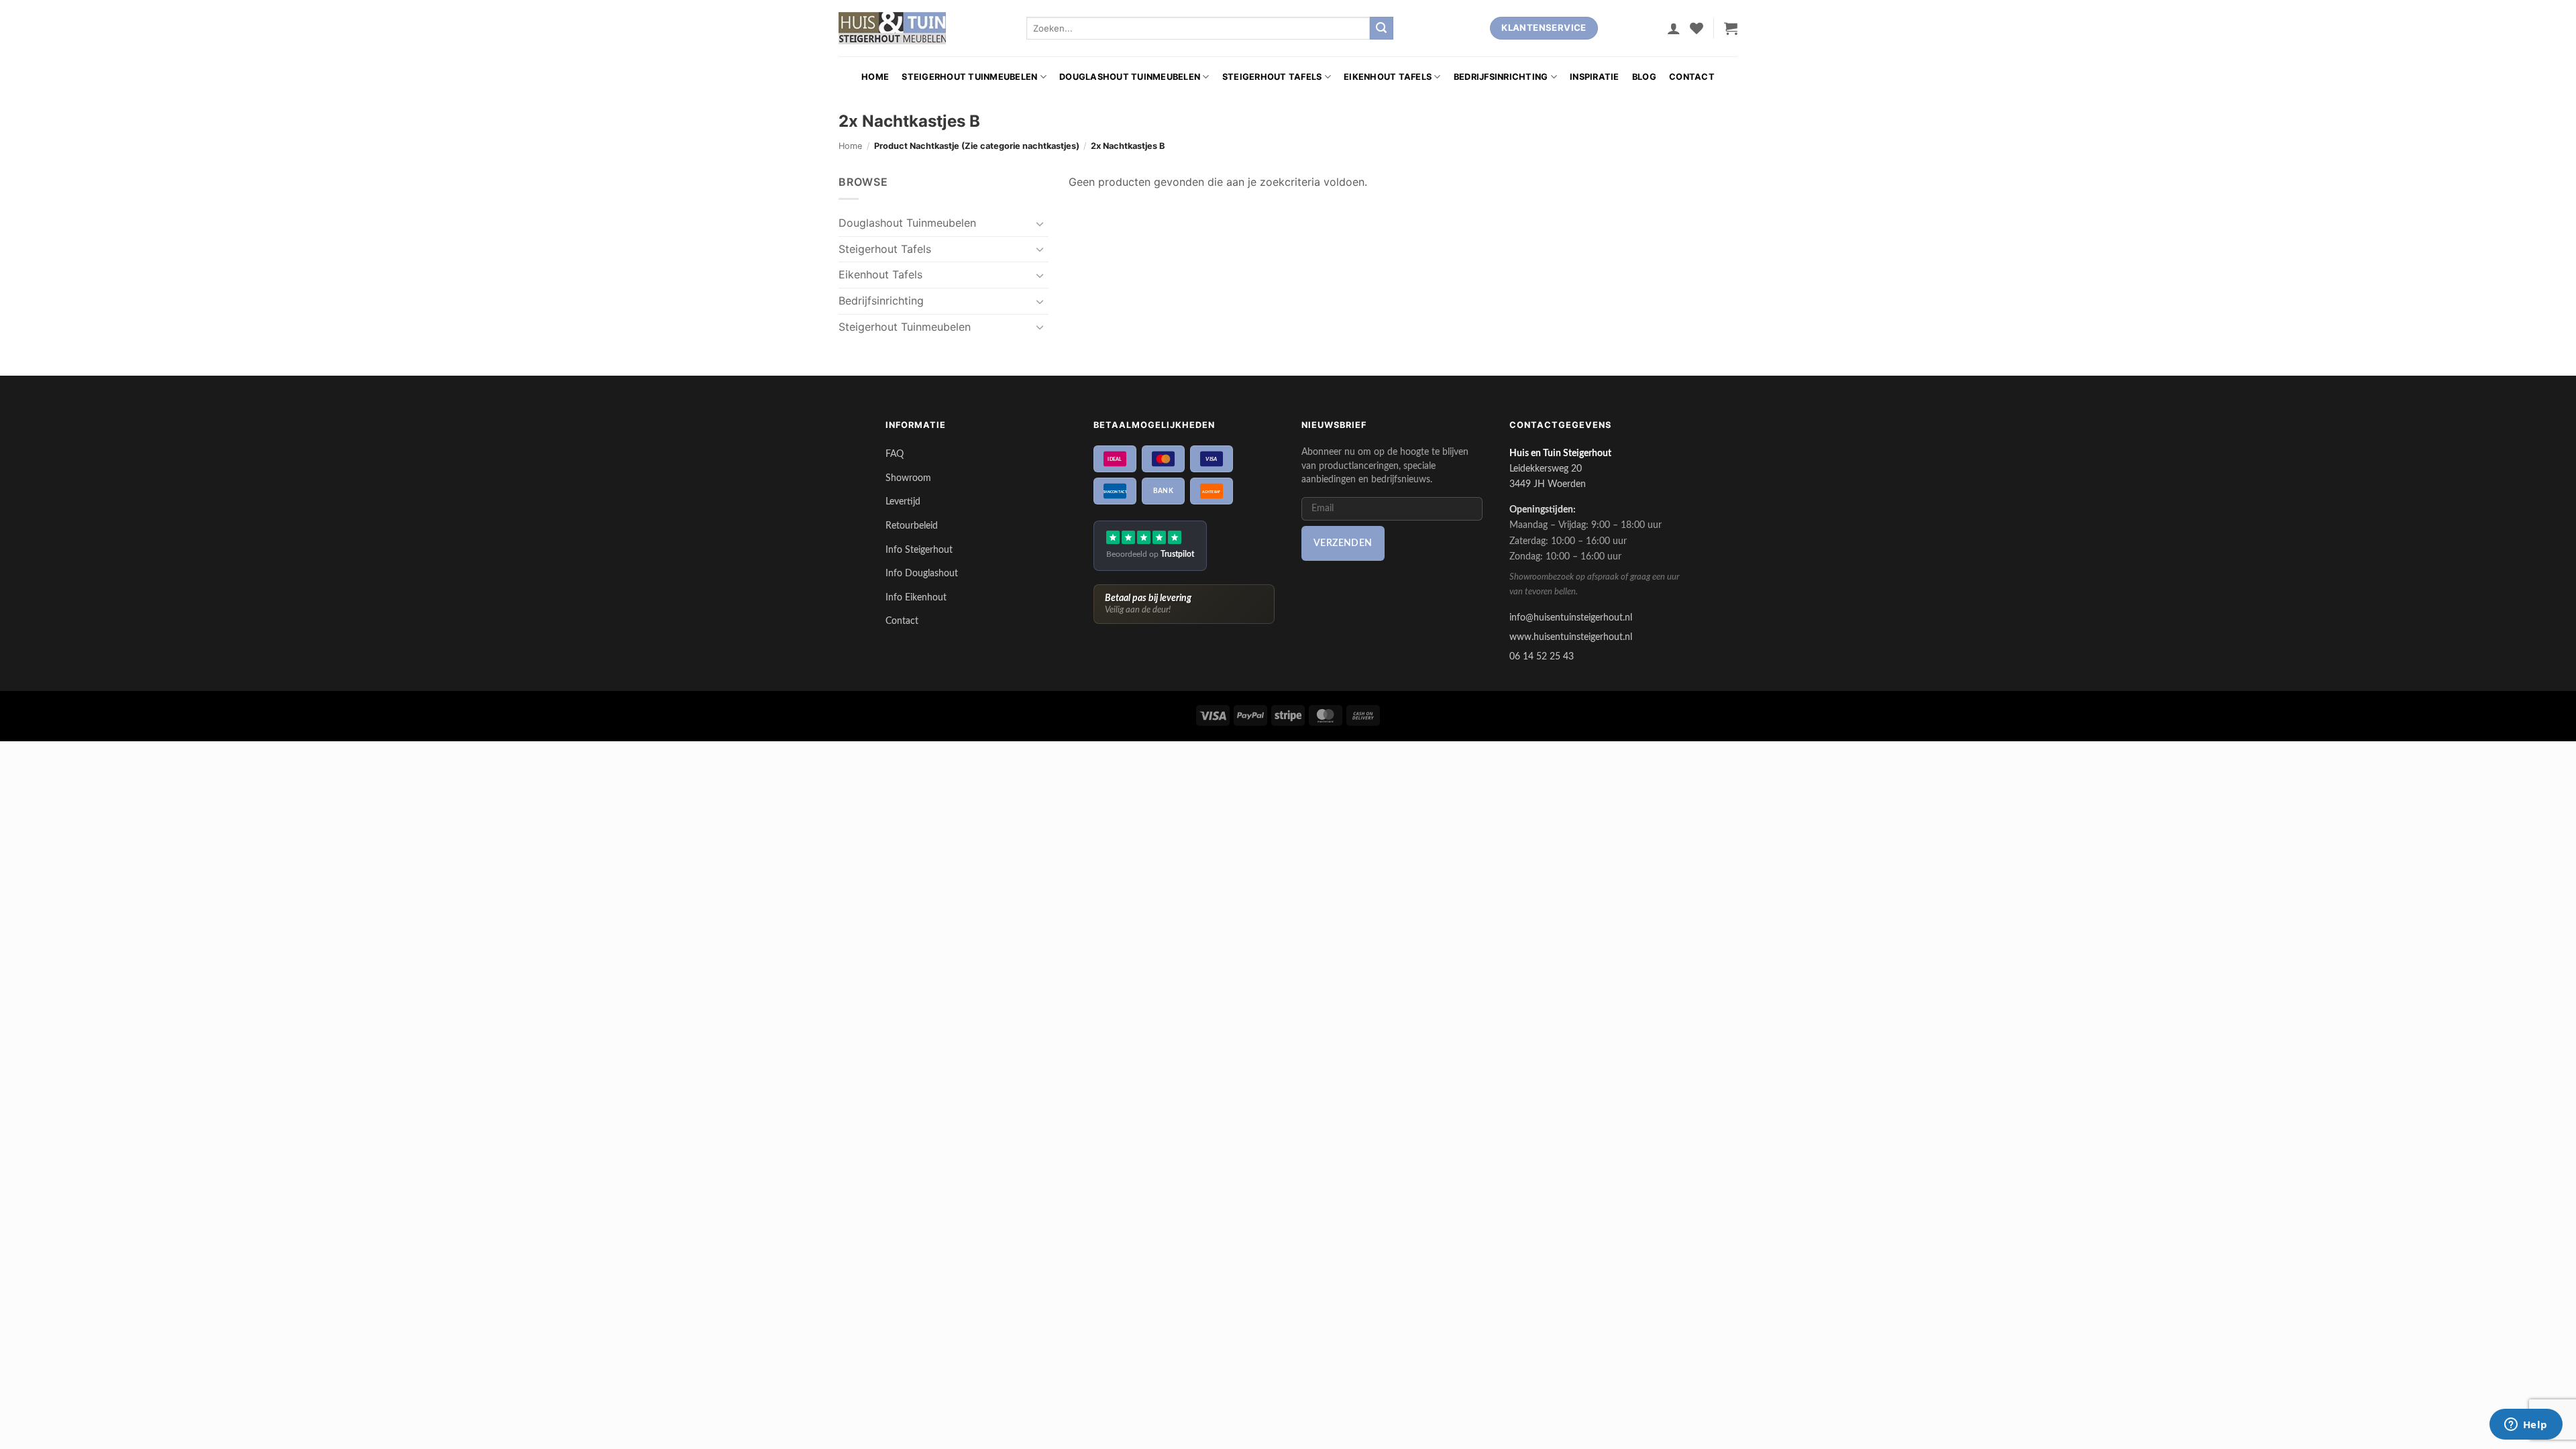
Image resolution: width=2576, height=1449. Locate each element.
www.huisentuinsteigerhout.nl (1571, 637)
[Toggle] (1040, 223)
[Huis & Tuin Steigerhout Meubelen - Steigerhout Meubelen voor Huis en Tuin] (892, 28)
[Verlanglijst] (1697, 28)
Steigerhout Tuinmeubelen (969, 77)
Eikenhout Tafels (1388, 77)
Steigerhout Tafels (1272, 77)
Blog (1644, 77)
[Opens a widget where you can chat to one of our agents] (2526, 1426)
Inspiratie (1595, 77)
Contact (1692, 77)
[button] (1674, 28)
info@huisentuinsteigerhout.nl (1571, 618)
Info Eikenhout (916, 597)
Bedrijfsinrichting (1501, 77)
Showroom (908, 478)
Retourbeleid (912, 526)
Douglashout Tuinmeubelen (1130, 77)
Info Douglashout (922, 573)
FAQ (895, 454)
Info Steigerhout (919, 550)
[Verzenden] (1381, 28)
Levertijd (903, 501)
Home (875, 77)
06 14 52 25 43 (1542, 656)
